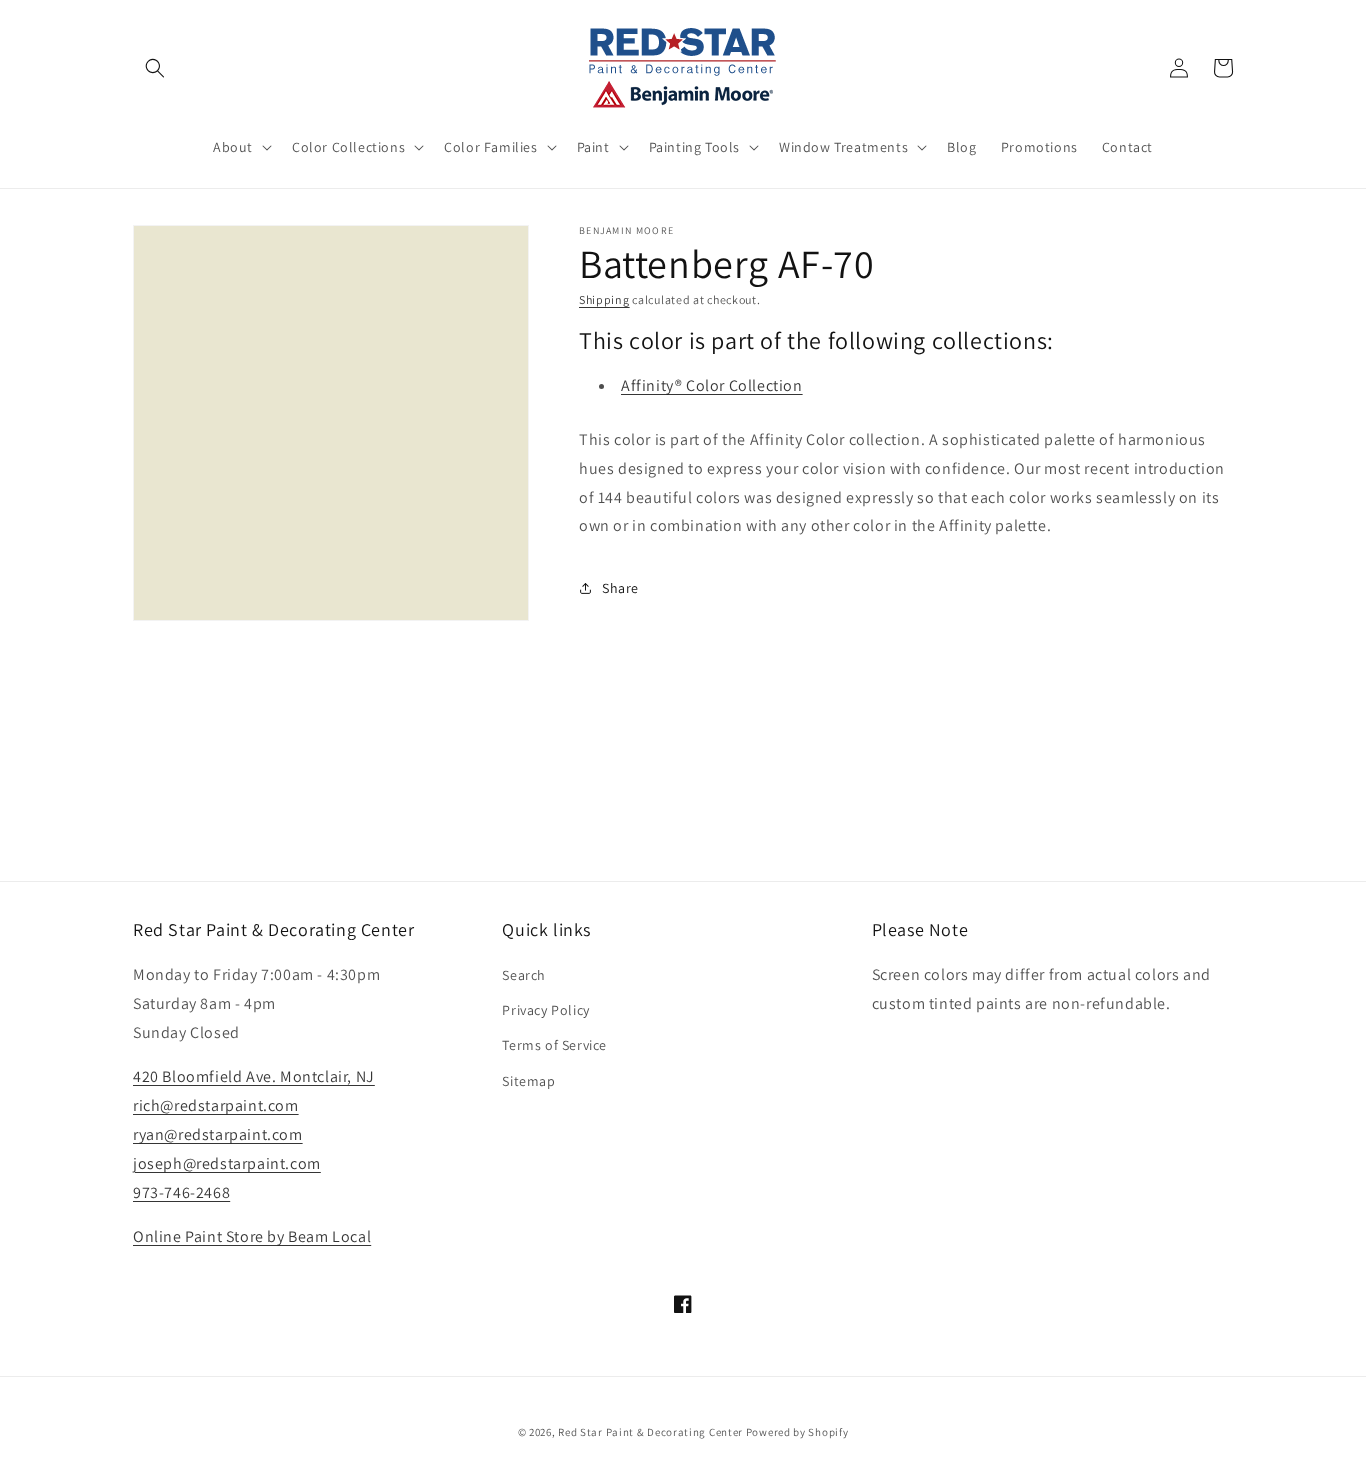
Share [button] (620, 588)
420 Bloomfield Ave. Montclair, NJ (254, 1076)
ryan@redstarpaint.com (218, 1134)
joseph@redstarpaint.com (227, 1163)
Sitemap (528, 1081)
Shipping (604, 299)
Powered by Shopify (797, 1432)
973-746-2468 (181, 1192)
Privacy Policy (545, 1010)
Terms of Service (554, 1045)
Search (524, 975)
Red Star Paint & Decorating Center (650, 1432)
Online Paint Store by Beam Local (252, 1236)
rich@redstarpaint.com (216, 1105)
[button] (155, 68)
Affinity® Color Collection (712, 385)
